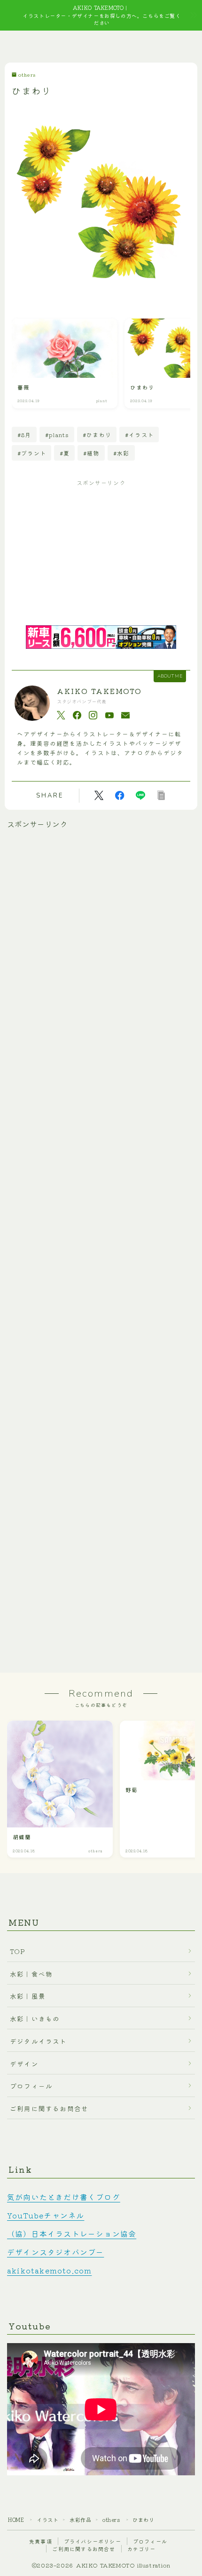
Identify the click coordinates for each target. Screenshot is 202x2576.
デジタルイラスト (39, 2041)
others (27, 75)
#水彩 (121, 453)
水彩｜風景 (28, 1996)
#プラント (32, 453)
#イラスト (139, 435)
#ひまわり (97, 435)
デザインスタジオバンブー (55, 2252)
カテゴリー (142, 2549)
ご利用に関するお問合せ (49, 2108)
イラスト (47, 2520)
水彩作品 (80, 2520)
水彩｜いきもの (35, 2018)
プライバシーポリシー (93, 2541)
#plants (57, 435)
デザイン (24, 2064)
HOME (16, 2520)
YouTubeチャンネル (46, 2215)
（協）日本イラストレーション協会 (72, 2233)
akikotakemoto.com (49, 2270)
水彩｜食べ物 (31, 1974)
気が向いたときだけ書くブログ (64, 2197)
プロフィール (31, 2086)
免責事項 (41, 2541)
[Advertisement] (101, 555)
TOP (18, 1951)
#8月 (24, 435)
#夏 (65, 453)
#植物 (91, 453)
